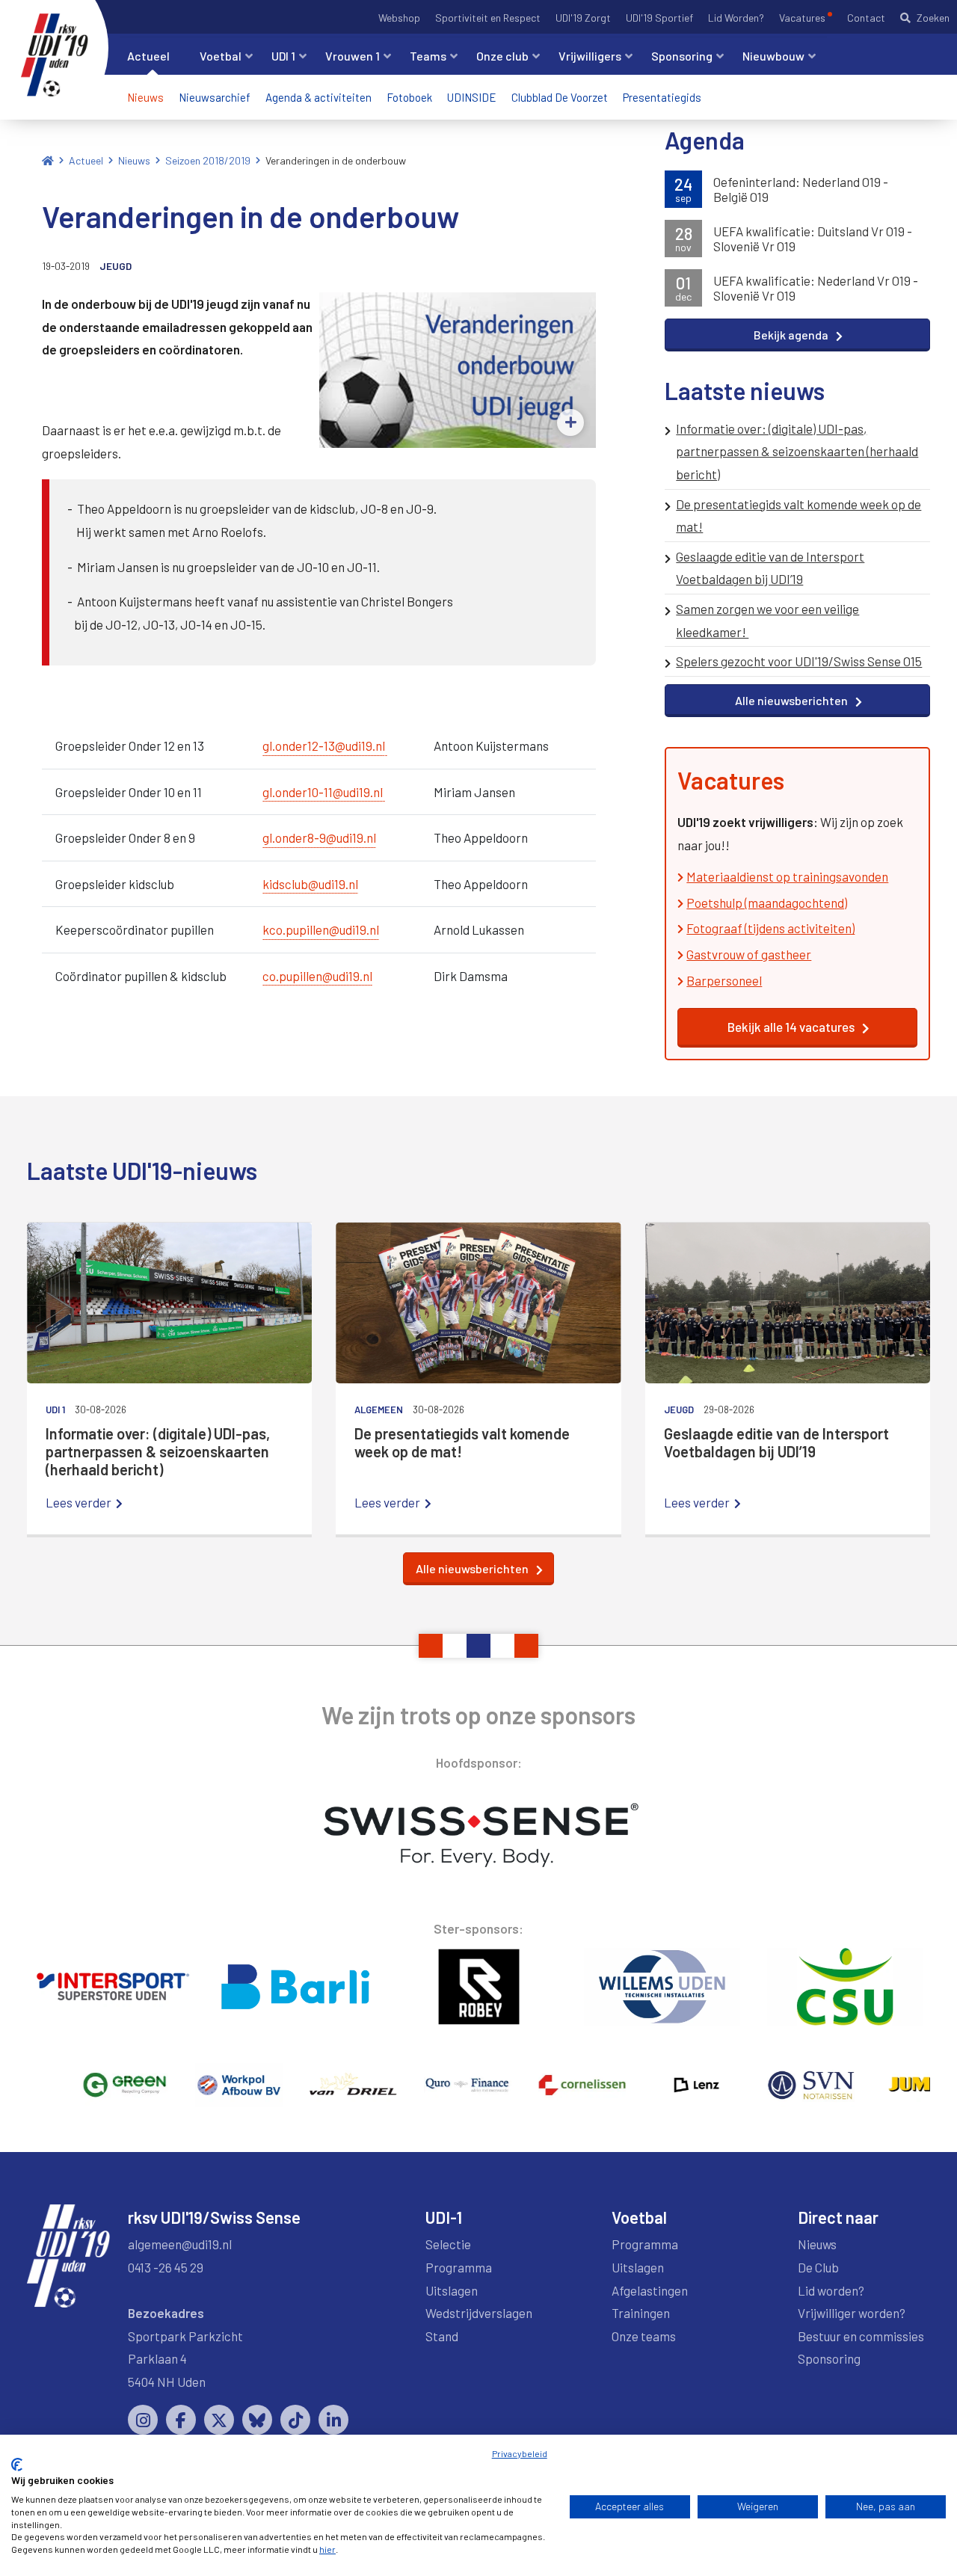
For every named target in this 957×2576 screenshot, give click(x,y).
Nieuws (145, 97)
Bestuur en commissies (861, 2336)
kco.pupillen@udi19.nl (321, 929)
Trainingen (641, 2313)
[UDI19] (55, 55)
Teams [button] (428, 56)
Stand (442, 2336)
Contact (866, 18)
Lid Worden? (736, 18)
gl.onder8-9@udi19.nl (319, 837)
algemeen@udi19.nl (180, 2244)
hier (327, 2549)
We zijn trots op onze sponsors (478, 1715)
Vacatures (802, 18)
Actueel (86, 160)
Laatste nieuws (745, 390)
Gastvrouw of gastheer (749, 954)
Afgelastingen (650, 2290)
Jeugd (116, 266)
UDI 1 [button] (283, 56)
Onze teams (644, 2336)
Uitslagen (452, 2290)
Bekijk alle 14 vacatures (791, 1027)
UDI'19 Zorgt (583, 18)
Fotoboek (409, 97)
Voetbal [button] (221, 56)
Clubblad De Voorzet (560, 97)
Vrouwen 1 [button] (353, 56)
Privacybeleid (520, 2453)
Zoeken (933, 18)
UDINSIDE (472, 97)
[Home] (48, 160)
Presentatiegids (662, 97)
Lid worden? (831, 2290)
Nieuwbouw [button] (773, 56)
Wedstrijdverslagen (479, 2313)
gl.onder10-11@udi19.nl (323, 792)
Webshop (399, 18)
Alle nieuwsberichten (791, 700)
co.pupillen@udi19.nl (317, 976)
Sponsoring (829, 2358)
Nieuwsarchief (215, 97)
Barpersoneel (724, 980)
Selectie (448, 2244)
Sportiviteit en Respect (488, 18)
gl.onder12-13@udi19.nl (324, 746)
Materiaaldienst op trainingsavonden (787, 876)
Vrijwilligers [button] (590, 56)
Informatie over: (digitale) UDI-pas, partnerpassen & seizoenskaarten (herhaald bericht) (797, 451)
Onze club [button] (502, 56)
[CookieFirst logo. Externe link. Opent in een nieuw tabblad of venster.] (17, 2465)
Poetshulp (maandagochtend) (767, 903)
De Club (818, 2267)
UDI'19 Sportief (659, 18)
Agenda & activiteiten (319, 97)
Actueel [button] (148, 56)
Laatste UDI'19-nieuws (142, 1170)
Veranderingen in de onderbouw (336, 160)
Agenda (705, 140)
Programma (459, 2267)
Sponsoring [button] (682, 56)
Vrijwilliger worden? (852, 2313)
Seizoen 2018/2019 (208, 160)
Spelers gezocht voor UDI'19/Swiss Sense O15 (799, 661)
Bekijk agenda (791, 335)
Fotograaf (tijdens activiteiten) (770, 928)
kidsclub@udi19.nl (310, 884)
